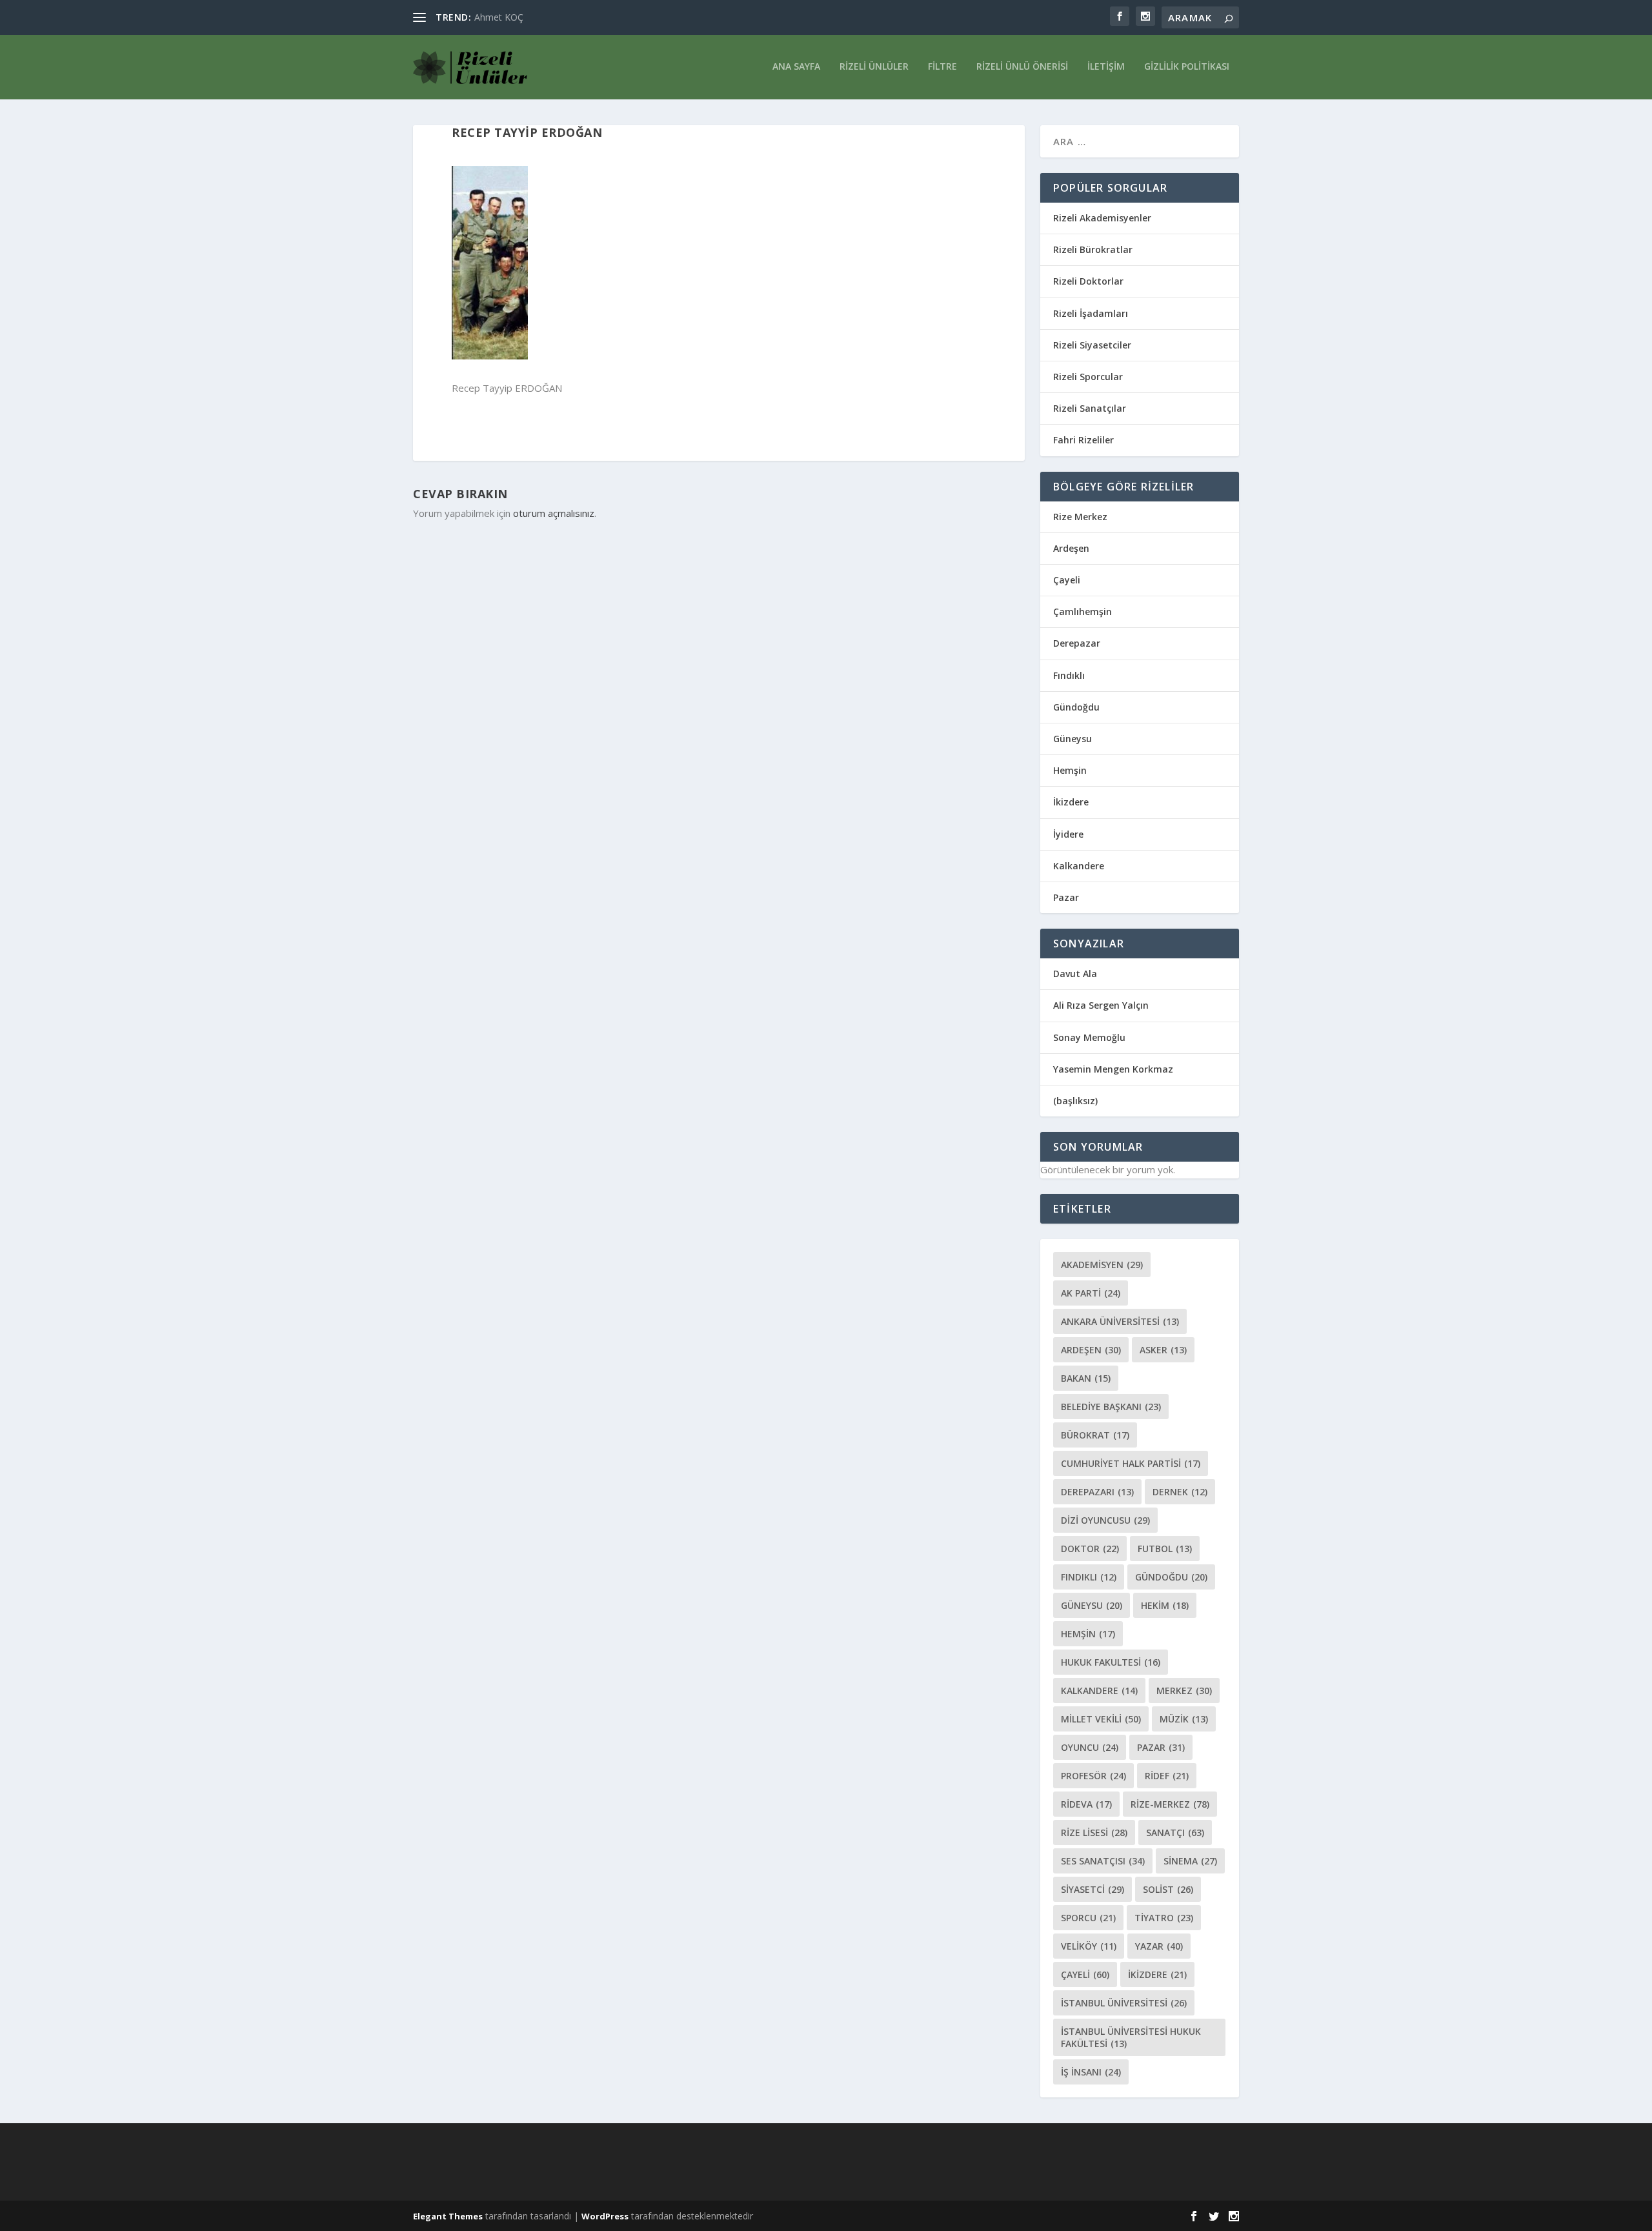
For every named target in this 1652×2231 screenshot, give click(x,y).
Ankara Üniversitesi (1120, 1321)
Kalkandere (1079, 866)
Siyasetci (1093, 1889)
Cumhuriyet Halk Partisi (1131, 1463)
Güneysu (1073, 739)
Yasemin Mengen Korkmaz (1113, 1069)
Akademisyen (1102, 1265)
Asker (1163, 1350)
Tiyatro (1164, 1918)
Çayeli (1067, 580)
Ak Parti (1091, 1293)
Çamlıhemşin (1083, 611)
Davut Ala (1075, 974)
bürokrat (1095, 1435)
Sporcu (1088, 1918)
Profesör (1093, 1776)
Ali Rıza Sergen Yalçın (1101, 1005)
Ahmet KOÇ (499, 17)
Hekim (1165, 1605)
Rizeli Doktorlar (1088, 281)
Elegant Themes (448, 2216)
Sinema (1190, 1861)
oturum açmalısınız (554, 513)
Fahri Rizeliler (1083, 440)
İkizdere (1071, 802)
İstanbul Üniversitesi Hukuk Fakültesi (1131, 2037)
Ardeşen (1071, 548)
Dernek (1180, 1492)
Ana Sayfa (796, 67)
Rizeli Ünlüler (874, 67)
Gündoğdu (1076, 707)
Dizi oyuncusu (1105, 1520)
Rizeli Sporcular (1088, 377)
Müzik (1184, 1719)
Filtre (942, 67)
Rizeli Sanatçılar (1090, 408)
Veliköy (1089, 1946)
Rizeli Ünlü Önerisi (1022, 67)
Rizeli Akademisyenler (1102, 218)
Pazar (1066, 897)
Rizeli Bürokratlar (1093, 249)
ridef (1167, 1776)
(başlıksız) (1075, 1101)
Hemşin (1070, 770)
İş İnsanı (1091, 2072)
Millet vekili (1101, 1719)
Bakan (1086, 1378)
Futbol (1165, 1549)
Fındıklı (1069, 675)
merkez (1184, 1691)
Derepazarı (1097, 1492)
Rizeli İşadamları (1091, 313)
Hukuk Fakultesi (1111, 1662)
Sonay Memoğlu (1091, 1037)
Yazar (1159, 1946)
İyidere (1068, 834)
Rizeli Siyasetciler (1092, 345)
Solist (1168, 1889)
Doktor (1090, 1549)
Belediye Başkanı (1111, 1407)
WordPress (605, 2216)
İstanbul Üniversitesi (1124, 2003)
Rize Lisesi (1094, 1832)
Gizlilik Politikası (1187, 67)
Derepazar (1077, 643)
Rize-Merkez (1170, 1804)
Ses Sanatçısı (1103, 1861)
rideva (1086, 1804)
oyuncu (1090, 1747)
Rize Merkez (1080, 517)
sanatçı (1175, 1832)
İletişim (1106, 67)
